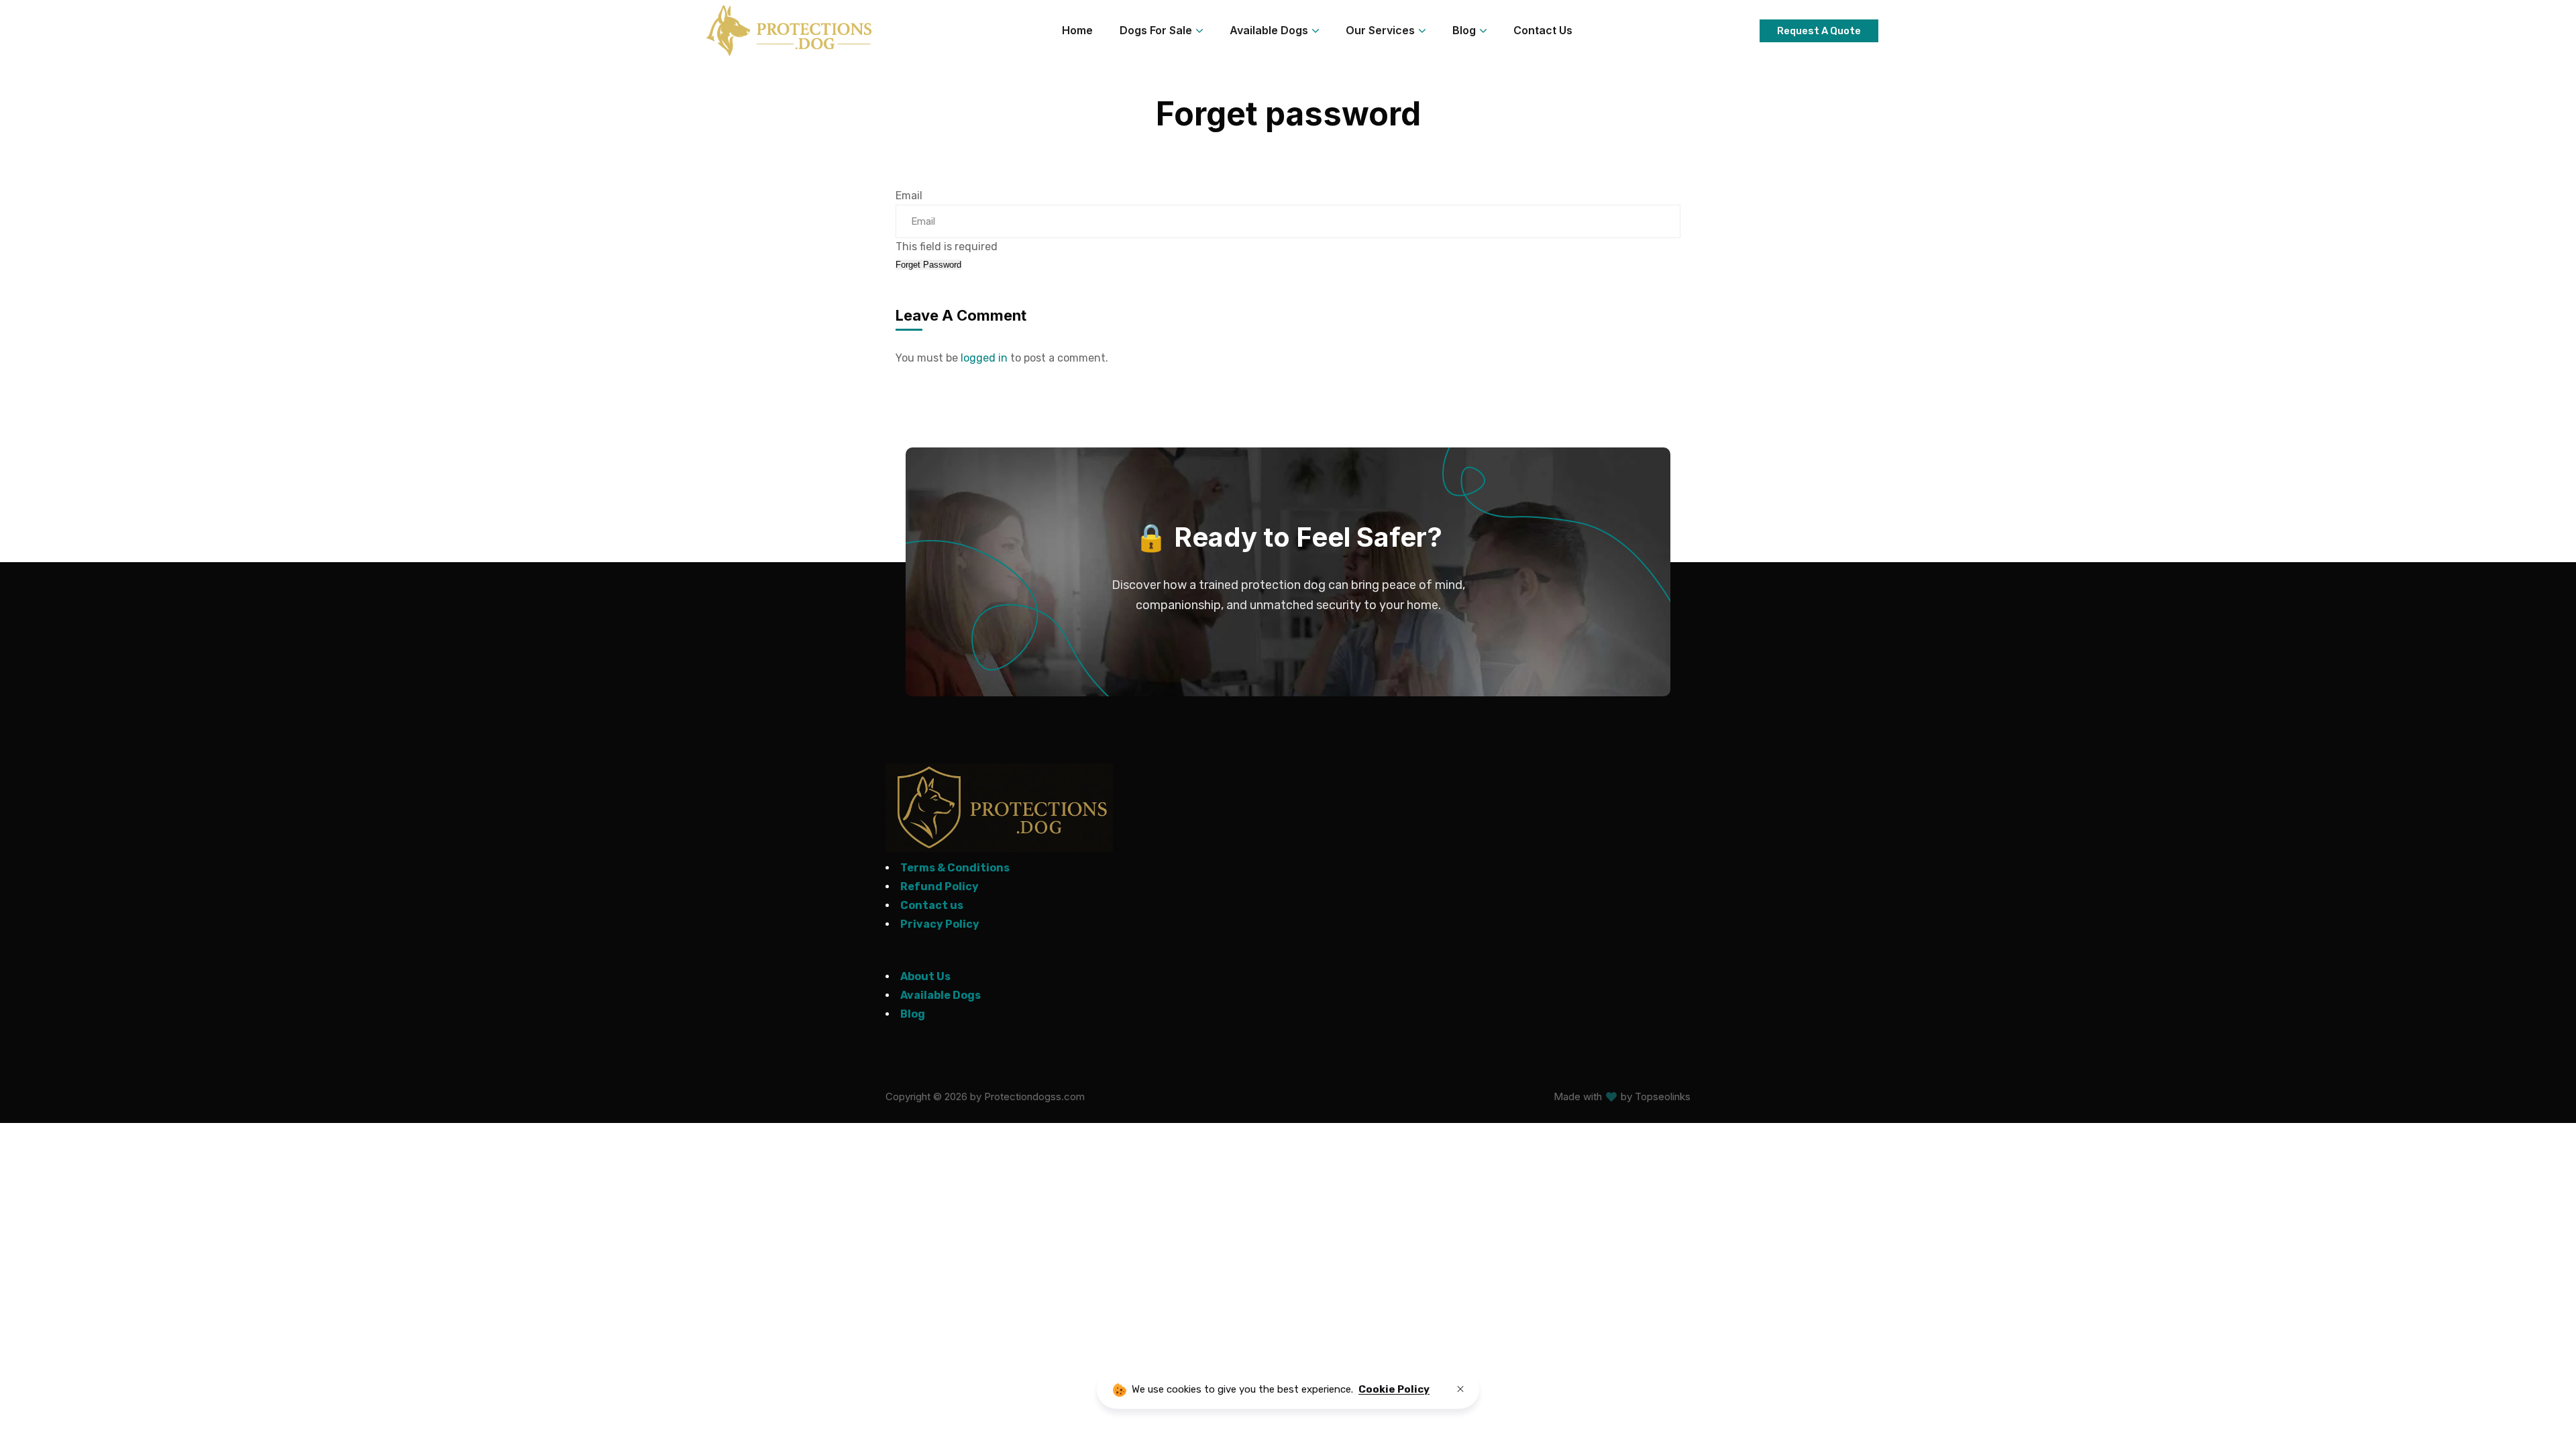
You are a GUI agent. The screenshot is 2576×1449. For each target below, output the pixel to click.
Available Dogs (941, 995)
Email (909, 196)
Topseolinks (1663, 1096)
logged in (984, 358)
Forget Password (928, 265)
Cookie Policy (1394, 1389)
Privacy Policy (940, 924)
